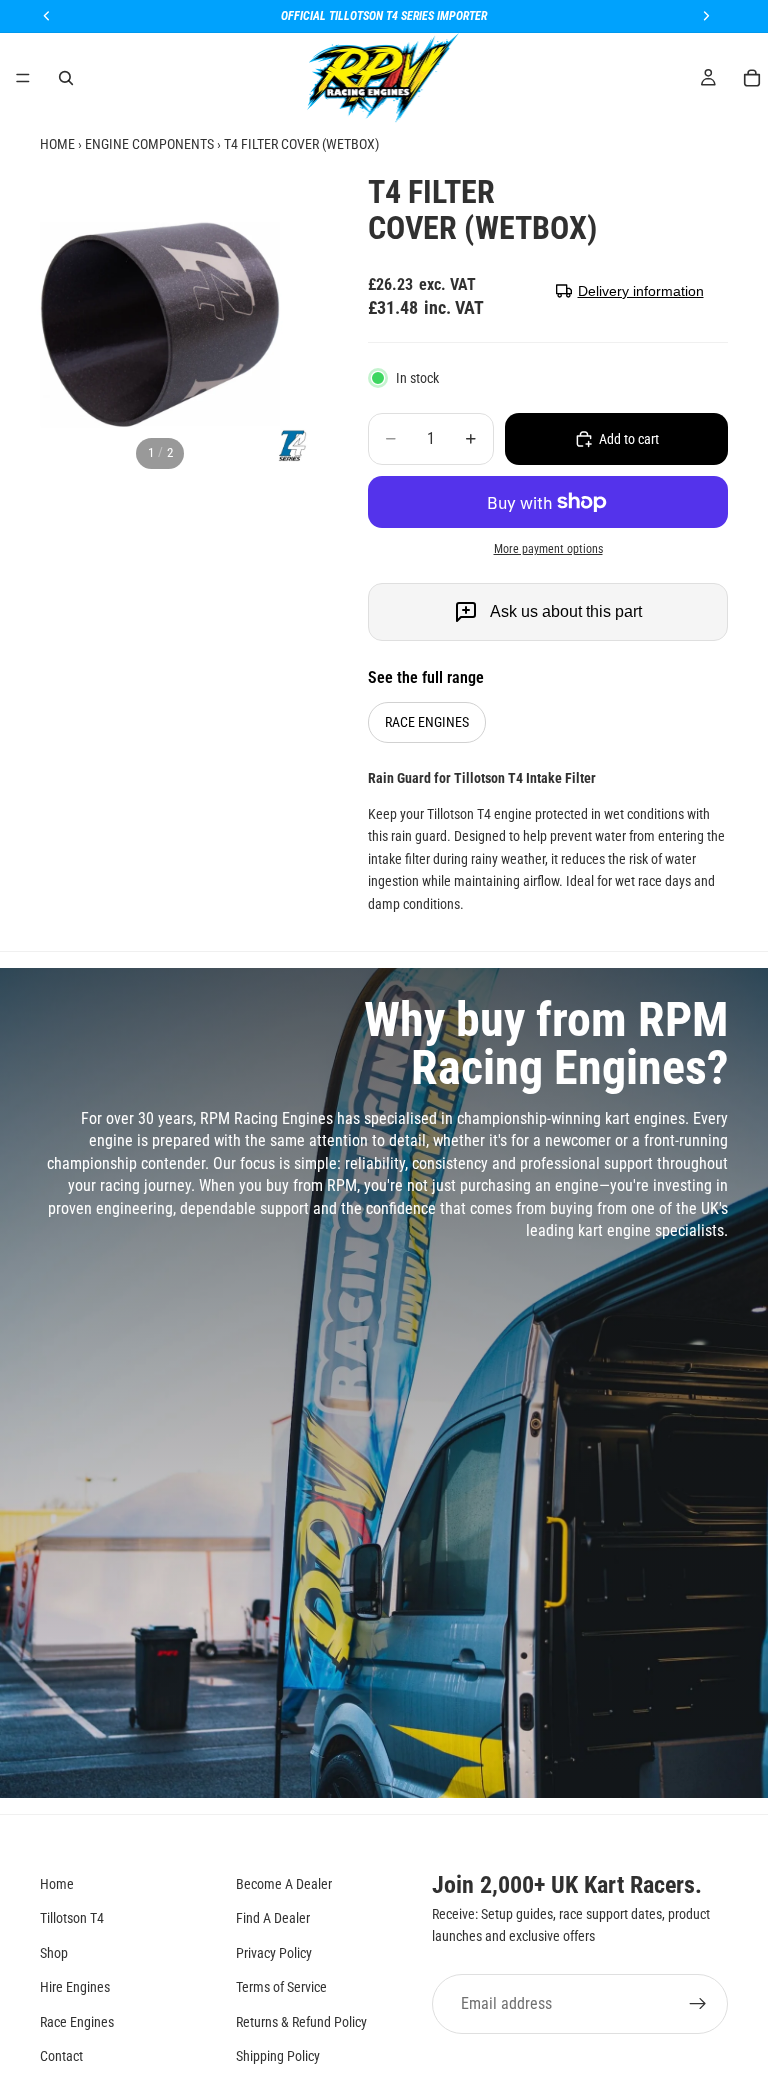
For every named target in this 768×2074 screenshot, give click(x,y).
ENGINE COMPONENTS (149, 144)
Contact (61, 2056)
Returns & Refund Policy (301, 2021)
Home (57, 1884)
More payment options (548, 549)
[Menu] (23, 78)
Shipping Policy (278, 2056)
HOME (57, 144)
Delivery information (641, 291)
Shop (54, 1952)
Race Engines (77, 2021)
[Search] (66, 78)
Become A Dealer (284, 1884)
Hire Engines (75, 1987)
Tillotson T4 (72, 1918)
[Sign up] (698, 2003)
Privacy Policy (274, 1952)
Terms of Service (281, 1987)
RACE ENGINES (427, 722)
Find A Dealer (273, 1918)
